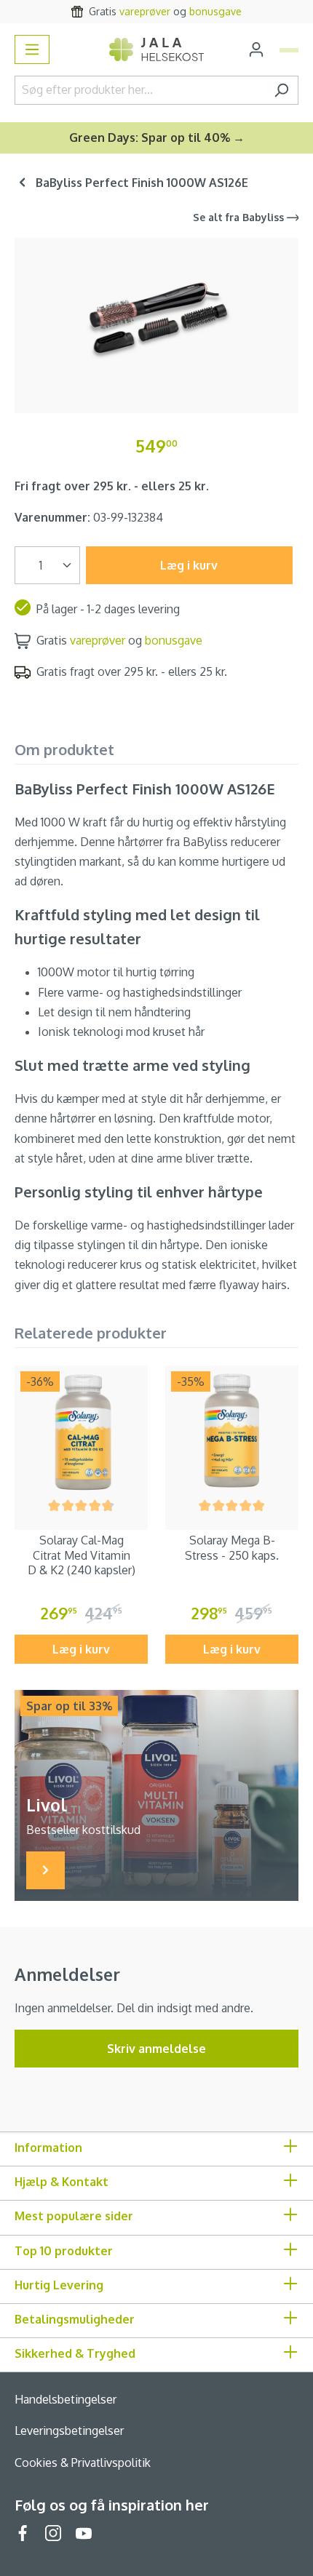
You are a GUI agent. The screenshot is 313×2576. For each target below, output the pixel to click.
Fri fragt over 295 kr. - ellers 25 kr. (112, 486)
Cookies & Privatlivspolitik (83, 2463)
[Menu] (32, 49)
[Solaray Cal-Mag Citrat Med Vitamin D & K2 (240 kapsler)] (81, 1432)
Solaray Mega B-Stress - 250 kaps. (232, 1548)
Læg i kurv (189, 565)
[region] (156, 320)
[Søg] (281, 90)
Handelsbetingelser (66, 2399)
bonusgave (215, 11)
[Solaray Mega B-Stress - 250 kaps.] (232, 1432)
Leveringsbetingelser (69, 2431)
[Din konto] (256, 49)
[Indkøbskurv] (289, 50)
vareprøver (145, 11)
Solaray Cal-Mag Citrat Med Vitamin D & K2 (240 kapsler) (82, 1555)
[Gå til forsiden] (156, 50)
